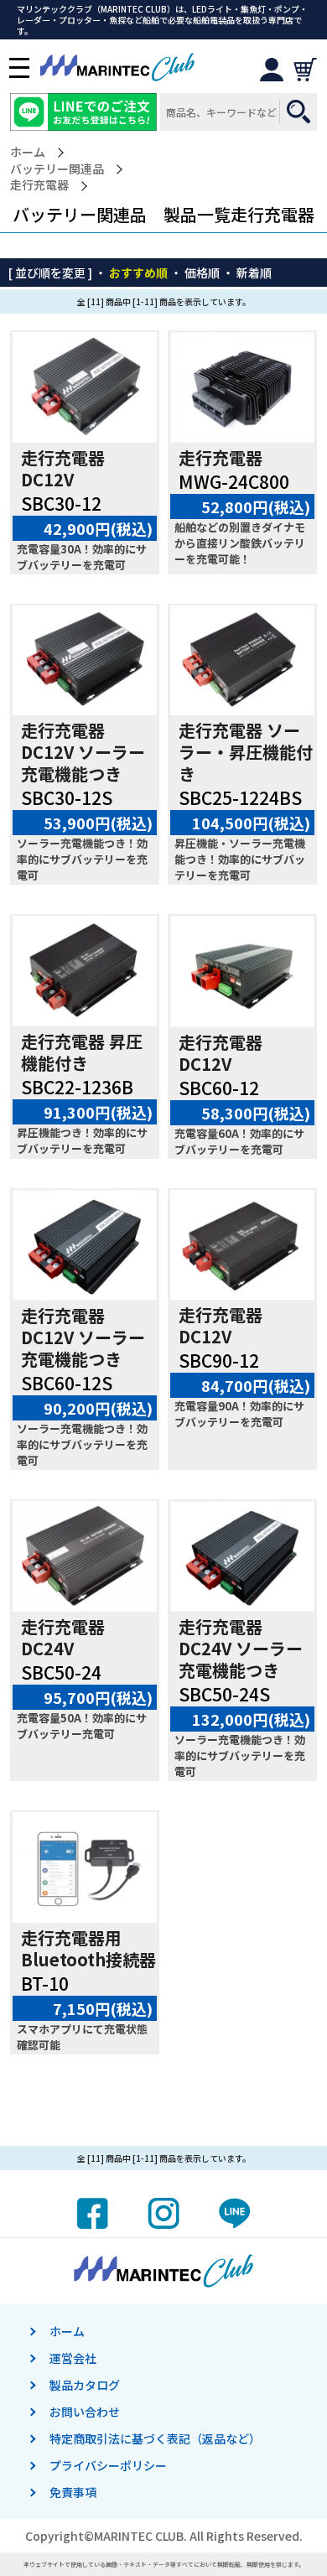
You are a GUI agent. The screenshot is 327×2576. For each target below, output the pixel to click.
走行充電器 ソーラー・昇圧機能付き (246, 752)
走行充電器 (39, 185)
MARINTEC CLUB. (140, 2536)
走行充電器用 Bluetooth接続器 (88, 1948)
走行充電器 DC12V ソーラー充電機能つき (83, 752)
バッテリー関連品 (57, 169)
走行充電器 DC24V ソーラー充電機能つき (241, 1648)
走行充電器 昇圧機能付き (82, 1052)
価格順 (202, 273)
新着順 (254, 273)
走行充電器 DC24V (63, 1637)
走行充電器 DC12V (63, 468)
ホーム (28, 152)
